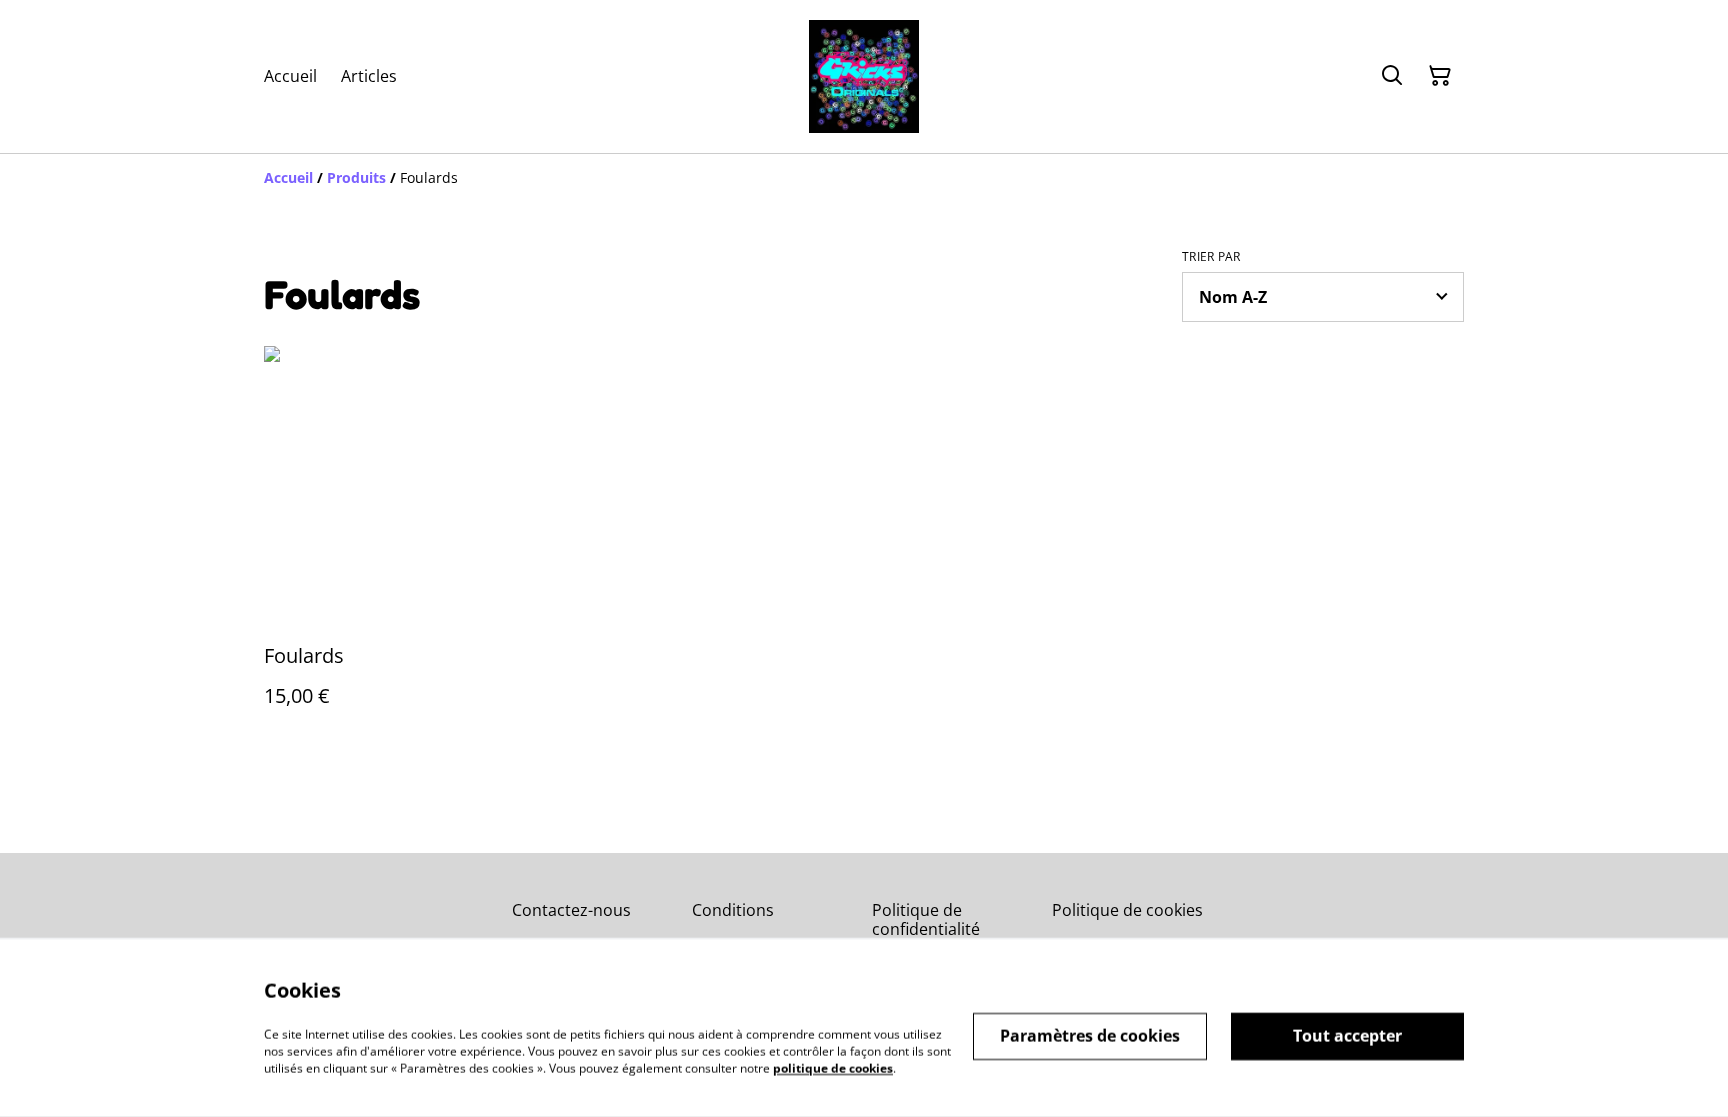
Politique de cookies (1127, 910)
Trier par (1211, 257)
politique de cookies (833, 1067)
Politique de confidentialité (926, 919)
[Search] (1392, 76)
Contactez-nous (571, 910)
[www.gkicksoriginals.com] (864, 76)
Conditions (733, 910)
